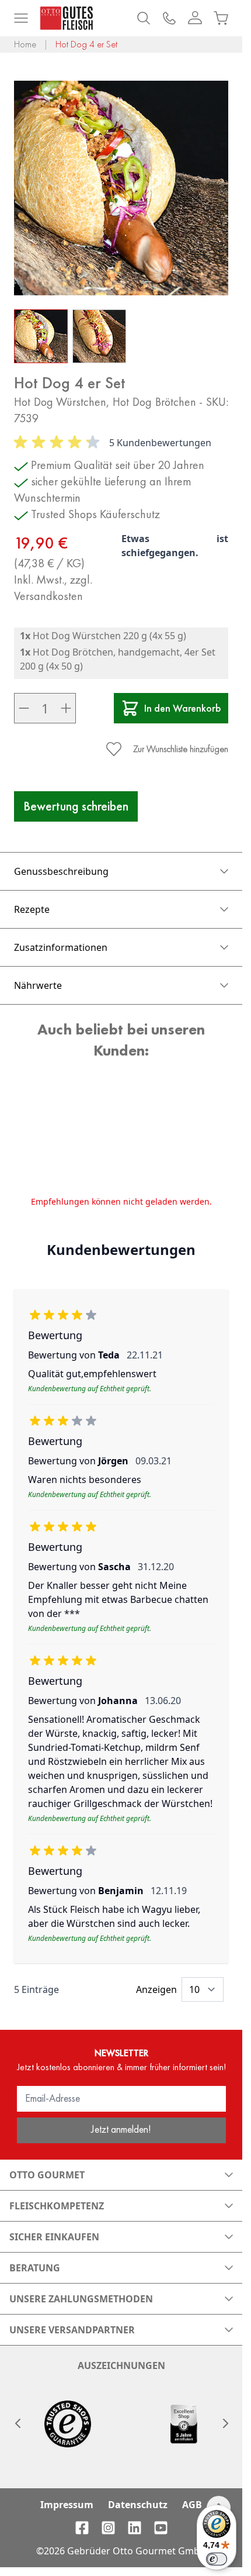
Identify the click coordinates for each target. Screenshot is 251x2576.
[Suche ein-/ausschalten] (144, 18)
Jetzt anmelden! (121, 2129)
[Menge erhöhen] (66, 708)
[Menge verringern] (24, 708)
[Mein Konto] (195, 18)
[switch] (217, 2559)
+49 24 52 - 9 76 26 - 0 (169, 18)
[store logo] (67, 18)
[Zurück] (18, 2423)
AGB (192, 2505)
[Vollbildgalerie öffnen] (121, 188)
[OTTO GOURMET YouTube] (161, 2528)
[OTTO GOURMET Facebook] (82, 2528)
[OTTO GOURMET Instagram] (108, 2528)
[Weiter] (225, 2423)
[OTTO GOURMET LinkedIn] (135, 2528)
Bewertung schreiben (76, 806)
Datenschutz (138, 2505)
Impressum (67, 2505)
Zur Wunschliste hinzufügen (181, 749)
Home (25, 44)
